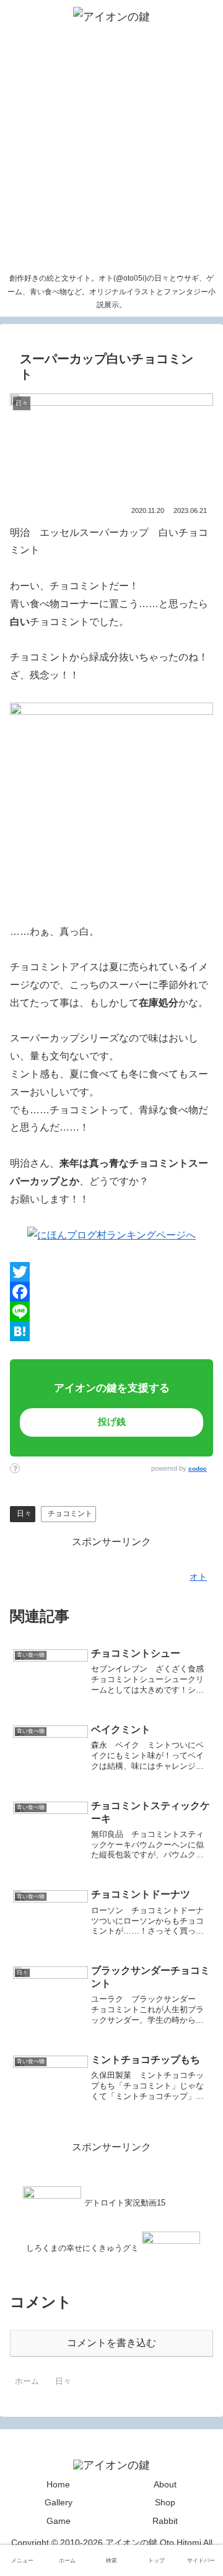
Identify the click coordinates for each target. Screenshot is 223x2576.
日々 (24, 1514)
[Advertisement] (111, 150)
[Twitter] (111, 1272)
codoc (198, 1469)
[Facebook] (111, 1292)
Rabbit (165, 2521)
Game (59, 2521)
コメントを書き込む (111, 2343)
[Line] (111, 1312)
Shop (165, 2502)
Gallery (59, 2502)
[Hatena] (111, 1331)
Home (58, 2484)
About (165, 2484)
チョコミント (70, 1514)
